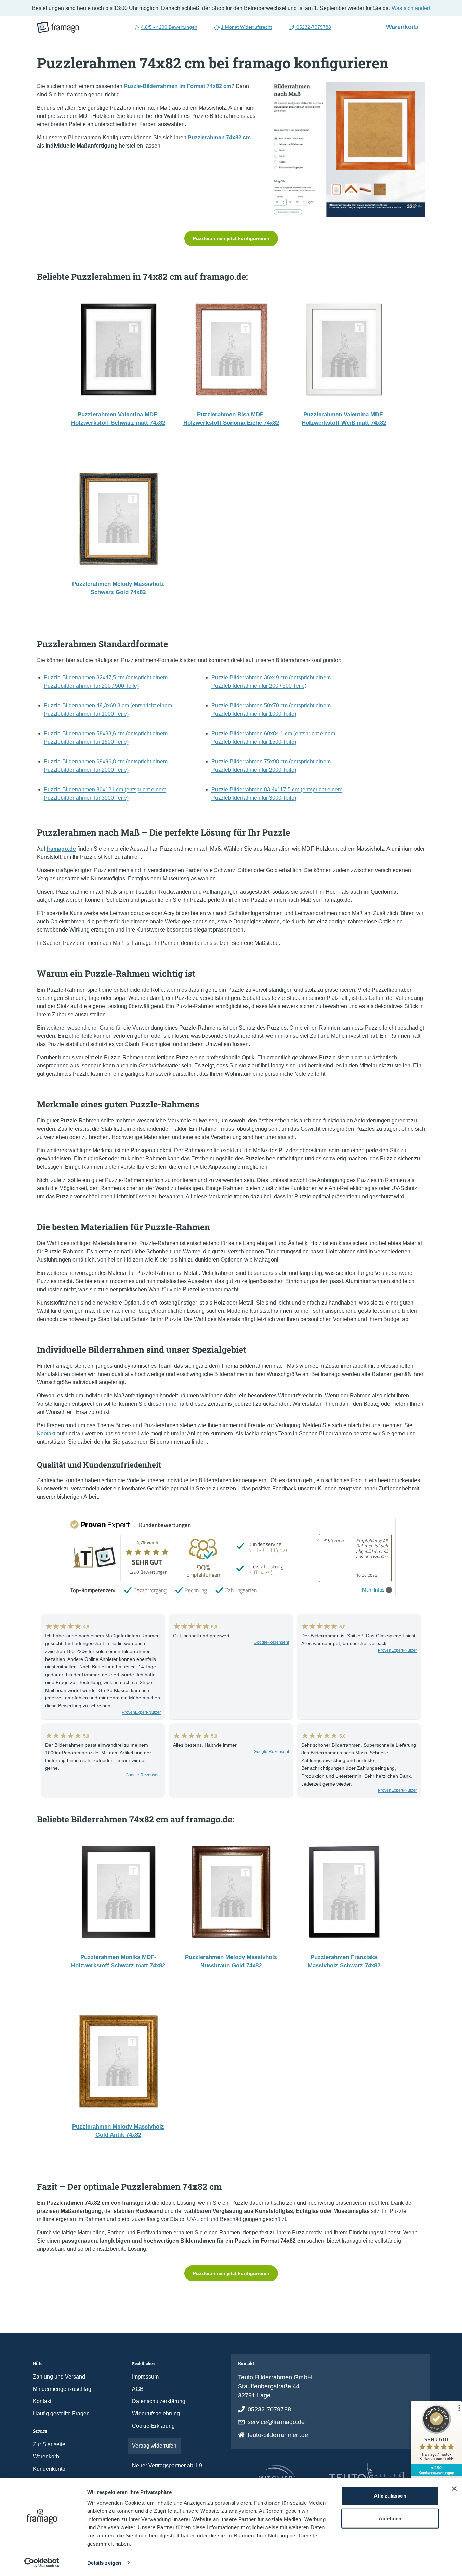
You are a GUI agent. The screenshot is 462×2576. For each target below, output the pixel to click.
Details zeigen (104, 2563)
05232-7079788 (313, 27)
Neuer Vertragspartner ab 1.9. (168, 2465)
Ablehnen (390, 2518)
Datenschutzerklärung (159, 2401)
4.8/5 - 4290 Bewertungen (169, 27)
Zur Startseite (49, 2444)
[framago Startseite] (58, 27)
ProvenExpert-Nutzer (141, 1712)
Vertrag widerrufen (154, 2446)
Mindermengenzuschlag (62, 2389)
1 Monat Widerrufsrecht (246, 27)
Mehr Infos (373, 1590)
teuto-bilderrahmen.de (278, 2435)
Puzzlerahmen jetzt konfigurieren (231, 238)
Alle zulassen (390, 2496)
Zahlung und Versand (59, 2377)
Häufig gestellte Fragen (61, 2414)
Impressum (145, 2377)
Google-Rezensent (271, 1642)
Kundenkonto (49, 2469)
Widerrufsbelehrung (156, 2414)
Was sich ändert (411, 8)
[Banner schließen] (454, 2489)
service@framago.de (276, 2422)
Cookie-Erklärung (153, 2426)
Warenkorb (405, 27)
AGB (138, 2389)
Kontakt (46, 1434)
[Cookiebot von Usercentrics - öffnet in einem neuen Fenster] (42, 2563)
